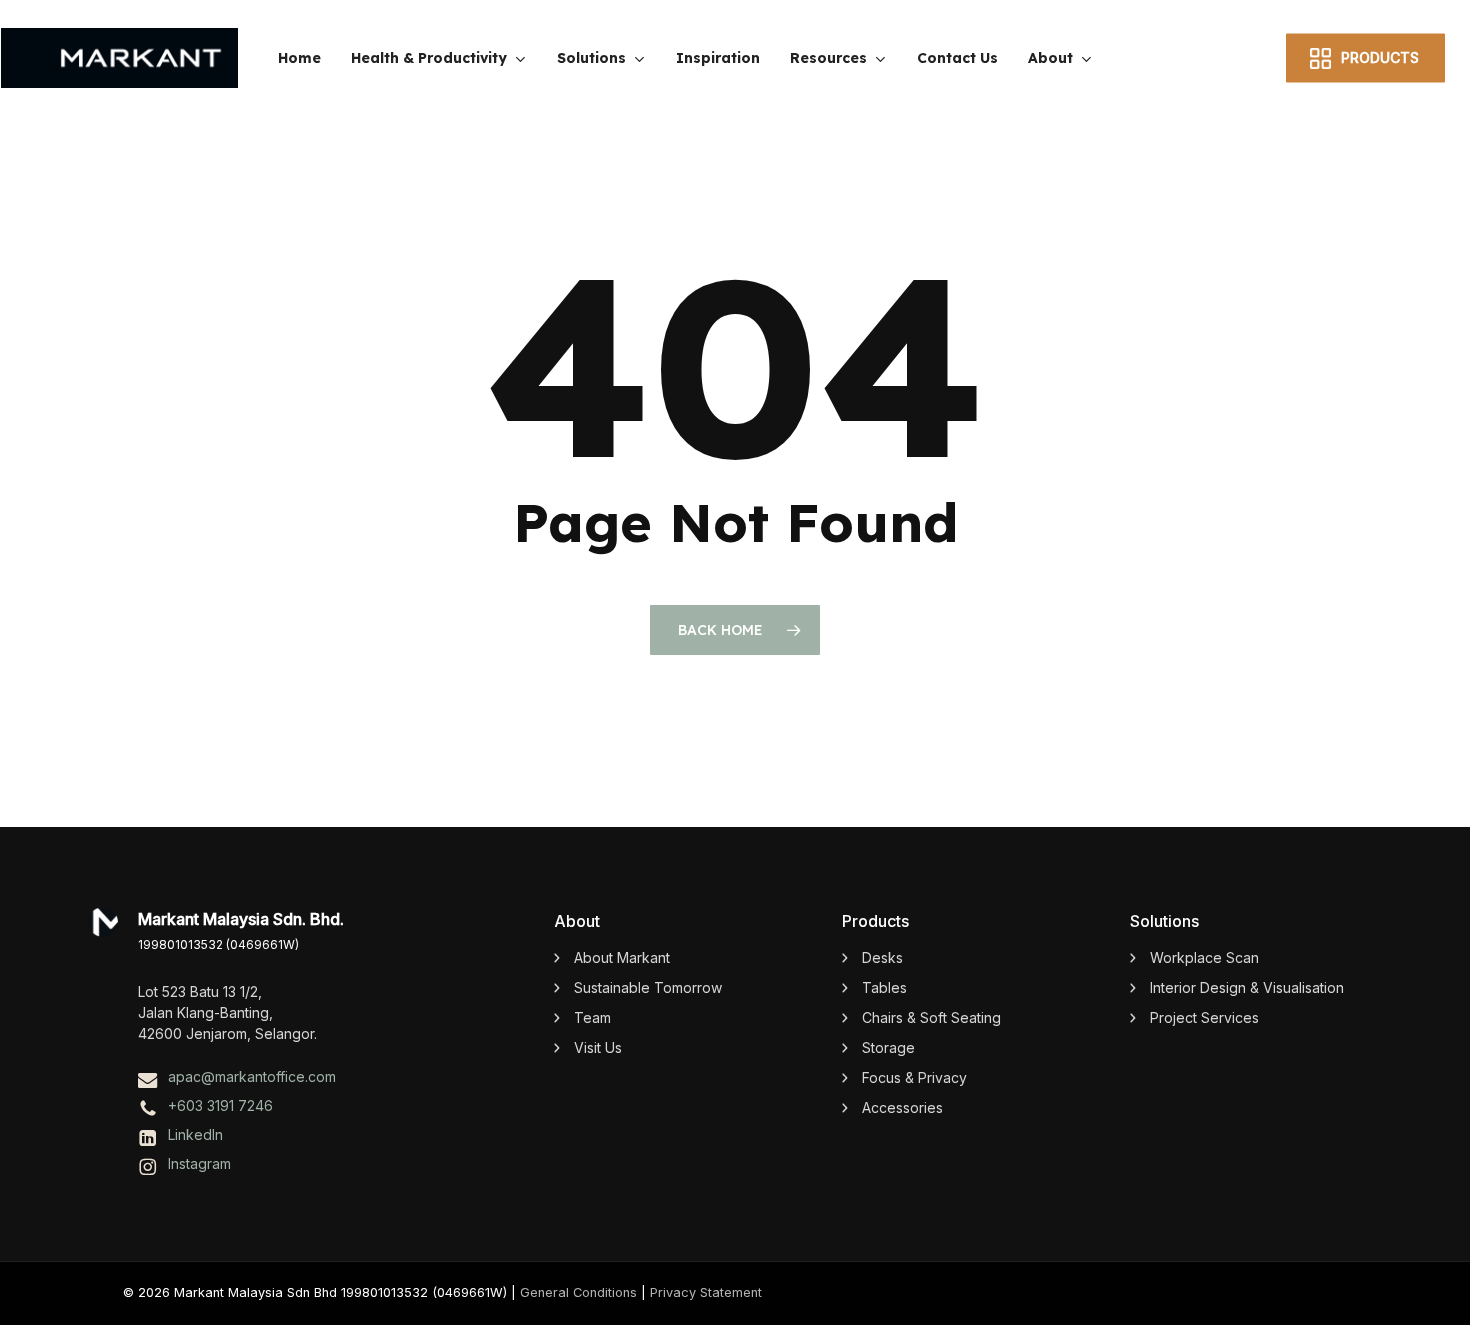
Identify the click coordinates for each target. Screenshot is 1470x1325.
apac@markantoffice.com (252, 1076)
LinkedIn (195, 1134)
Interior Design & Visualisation (1247, 987)
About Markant (622, 957)
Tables (884, 987)
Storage (888, 1047)
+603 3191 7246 (220, 1105)
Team (592, 1017)
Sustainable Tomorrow (648, 987)
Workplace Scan (1204, 957)
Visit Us (598, 1047)
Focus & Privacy (914, 1077)
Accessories (902, 1107)
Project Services (1204, 1017)
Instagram (199, 1163)
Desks (882, 957)
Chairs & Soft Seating (931, 1017)
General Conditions (578, 1292)
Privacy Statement (706, 1292)
